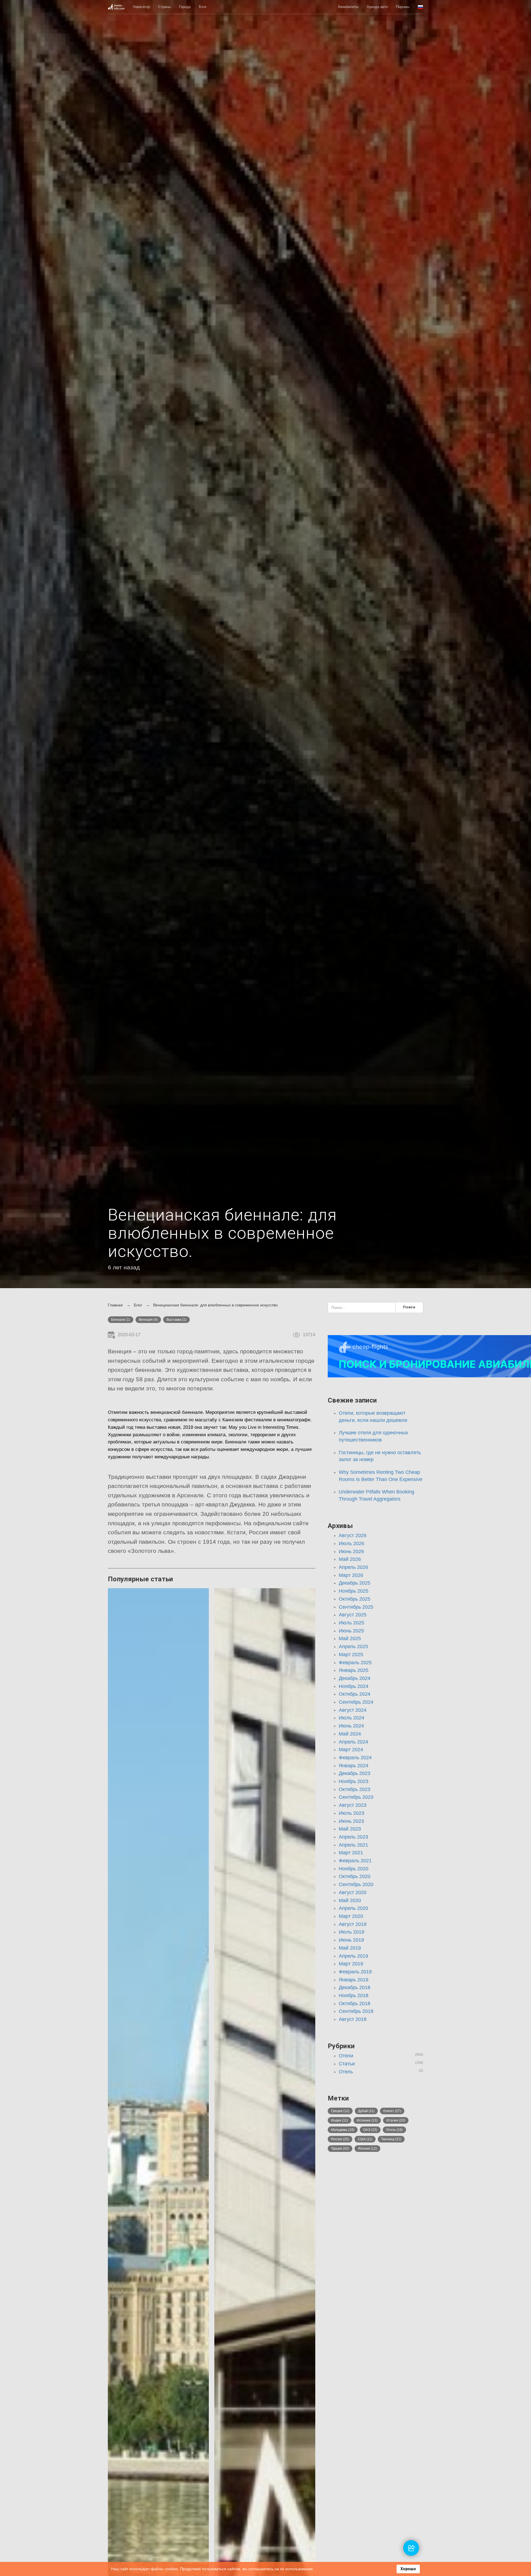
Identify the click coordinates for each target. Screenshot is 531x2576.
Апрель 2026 (353, 1567)
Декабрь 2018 (355, 1987)
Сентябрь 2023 (356, 1797)
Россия (340, 2139)
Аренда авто (377, 7)
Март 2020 (351, 1916)
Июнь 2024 (351, 1726)
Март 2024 (351, 1750)
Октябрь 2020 (355, 1876)
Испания (367, 2120)
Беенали (121, 1320)
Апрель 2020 (353, 1908)
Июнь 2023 (351, 1821)
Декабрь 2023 (355, 1773)
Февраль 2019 (355, 1972)
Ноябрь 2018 (354, 1995)
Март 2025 (351, 1655)
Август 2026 (353, 1535)
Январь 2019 (354, 1980)
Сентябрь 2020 (356, 1884)
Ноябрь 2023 (354, 1781)
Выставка (176, 1320)
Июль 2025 (352, 1623)
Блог (203, 7)
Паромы (403, 7)
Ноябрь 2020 (354, 1869)
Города (185, 7)
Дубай (366, 2111)
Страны (164, 7)
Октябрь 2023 (355, 1789)
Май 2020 (350, 1900)
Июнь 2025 (351, 1631)
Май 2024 (350, 1734)
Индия (339, 2120)
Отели (346, 2056)
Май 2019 (350, 1948)
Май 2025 (350, 1638)
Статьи (347, 2064)
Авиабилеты (348, 7)
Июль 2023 (352, 1813)
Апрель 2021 (353, 1845)
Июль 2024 (352, 1718)
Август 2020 (353, 1892)
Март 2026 (351, 1575)
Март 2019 (351, 1964)
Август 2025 (353, 1615)
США (365, 2139)
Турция (340, 2149)
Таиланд (391, 2139)
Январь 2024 (354, 1766)
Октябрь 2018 (355, 2003)
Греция (340, 2111)
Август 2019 (353, 1924)
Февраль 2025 (355, 1663)
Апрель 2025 (353, 1647)
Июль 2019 (352, 1932)
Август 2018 (353, 2019)
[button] (420, 7)
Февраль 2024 (355, 1758)
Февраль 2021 (355, 1861)
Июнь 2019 (351, 1940)
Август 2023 (353, 1805)
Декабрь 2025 (355, 1583)
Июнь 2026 (351, 1551)
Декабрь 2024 (355, 1678)
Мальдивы (343, 2130)
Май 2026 (350, 1559)
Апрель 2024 (353, 1742)
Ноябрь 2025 (354, 1591)
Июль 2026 (352, 1543)
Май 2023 (350, 1829)
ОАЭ (370, 2130)
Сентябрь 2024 (356, 1702)
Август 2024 (353, 1710)
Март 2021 (351, 1853)
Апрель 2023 (353, 1837)
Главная (115, 1305)
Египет (392, 2111)
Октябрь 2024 (355, 1694)
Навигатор (141, 7)
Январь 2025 (354, 1670)
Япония (367, 2149)
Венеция (148, 1320)
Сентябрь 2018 (356, 2011)
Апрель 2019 (353, 1956)
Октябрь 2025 (355, 1599)
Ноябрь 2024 (354, 1686)
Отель (346, 2072)
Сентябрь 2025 (356, 1607)
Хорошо (408, 2569)
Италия (396, 2120)
